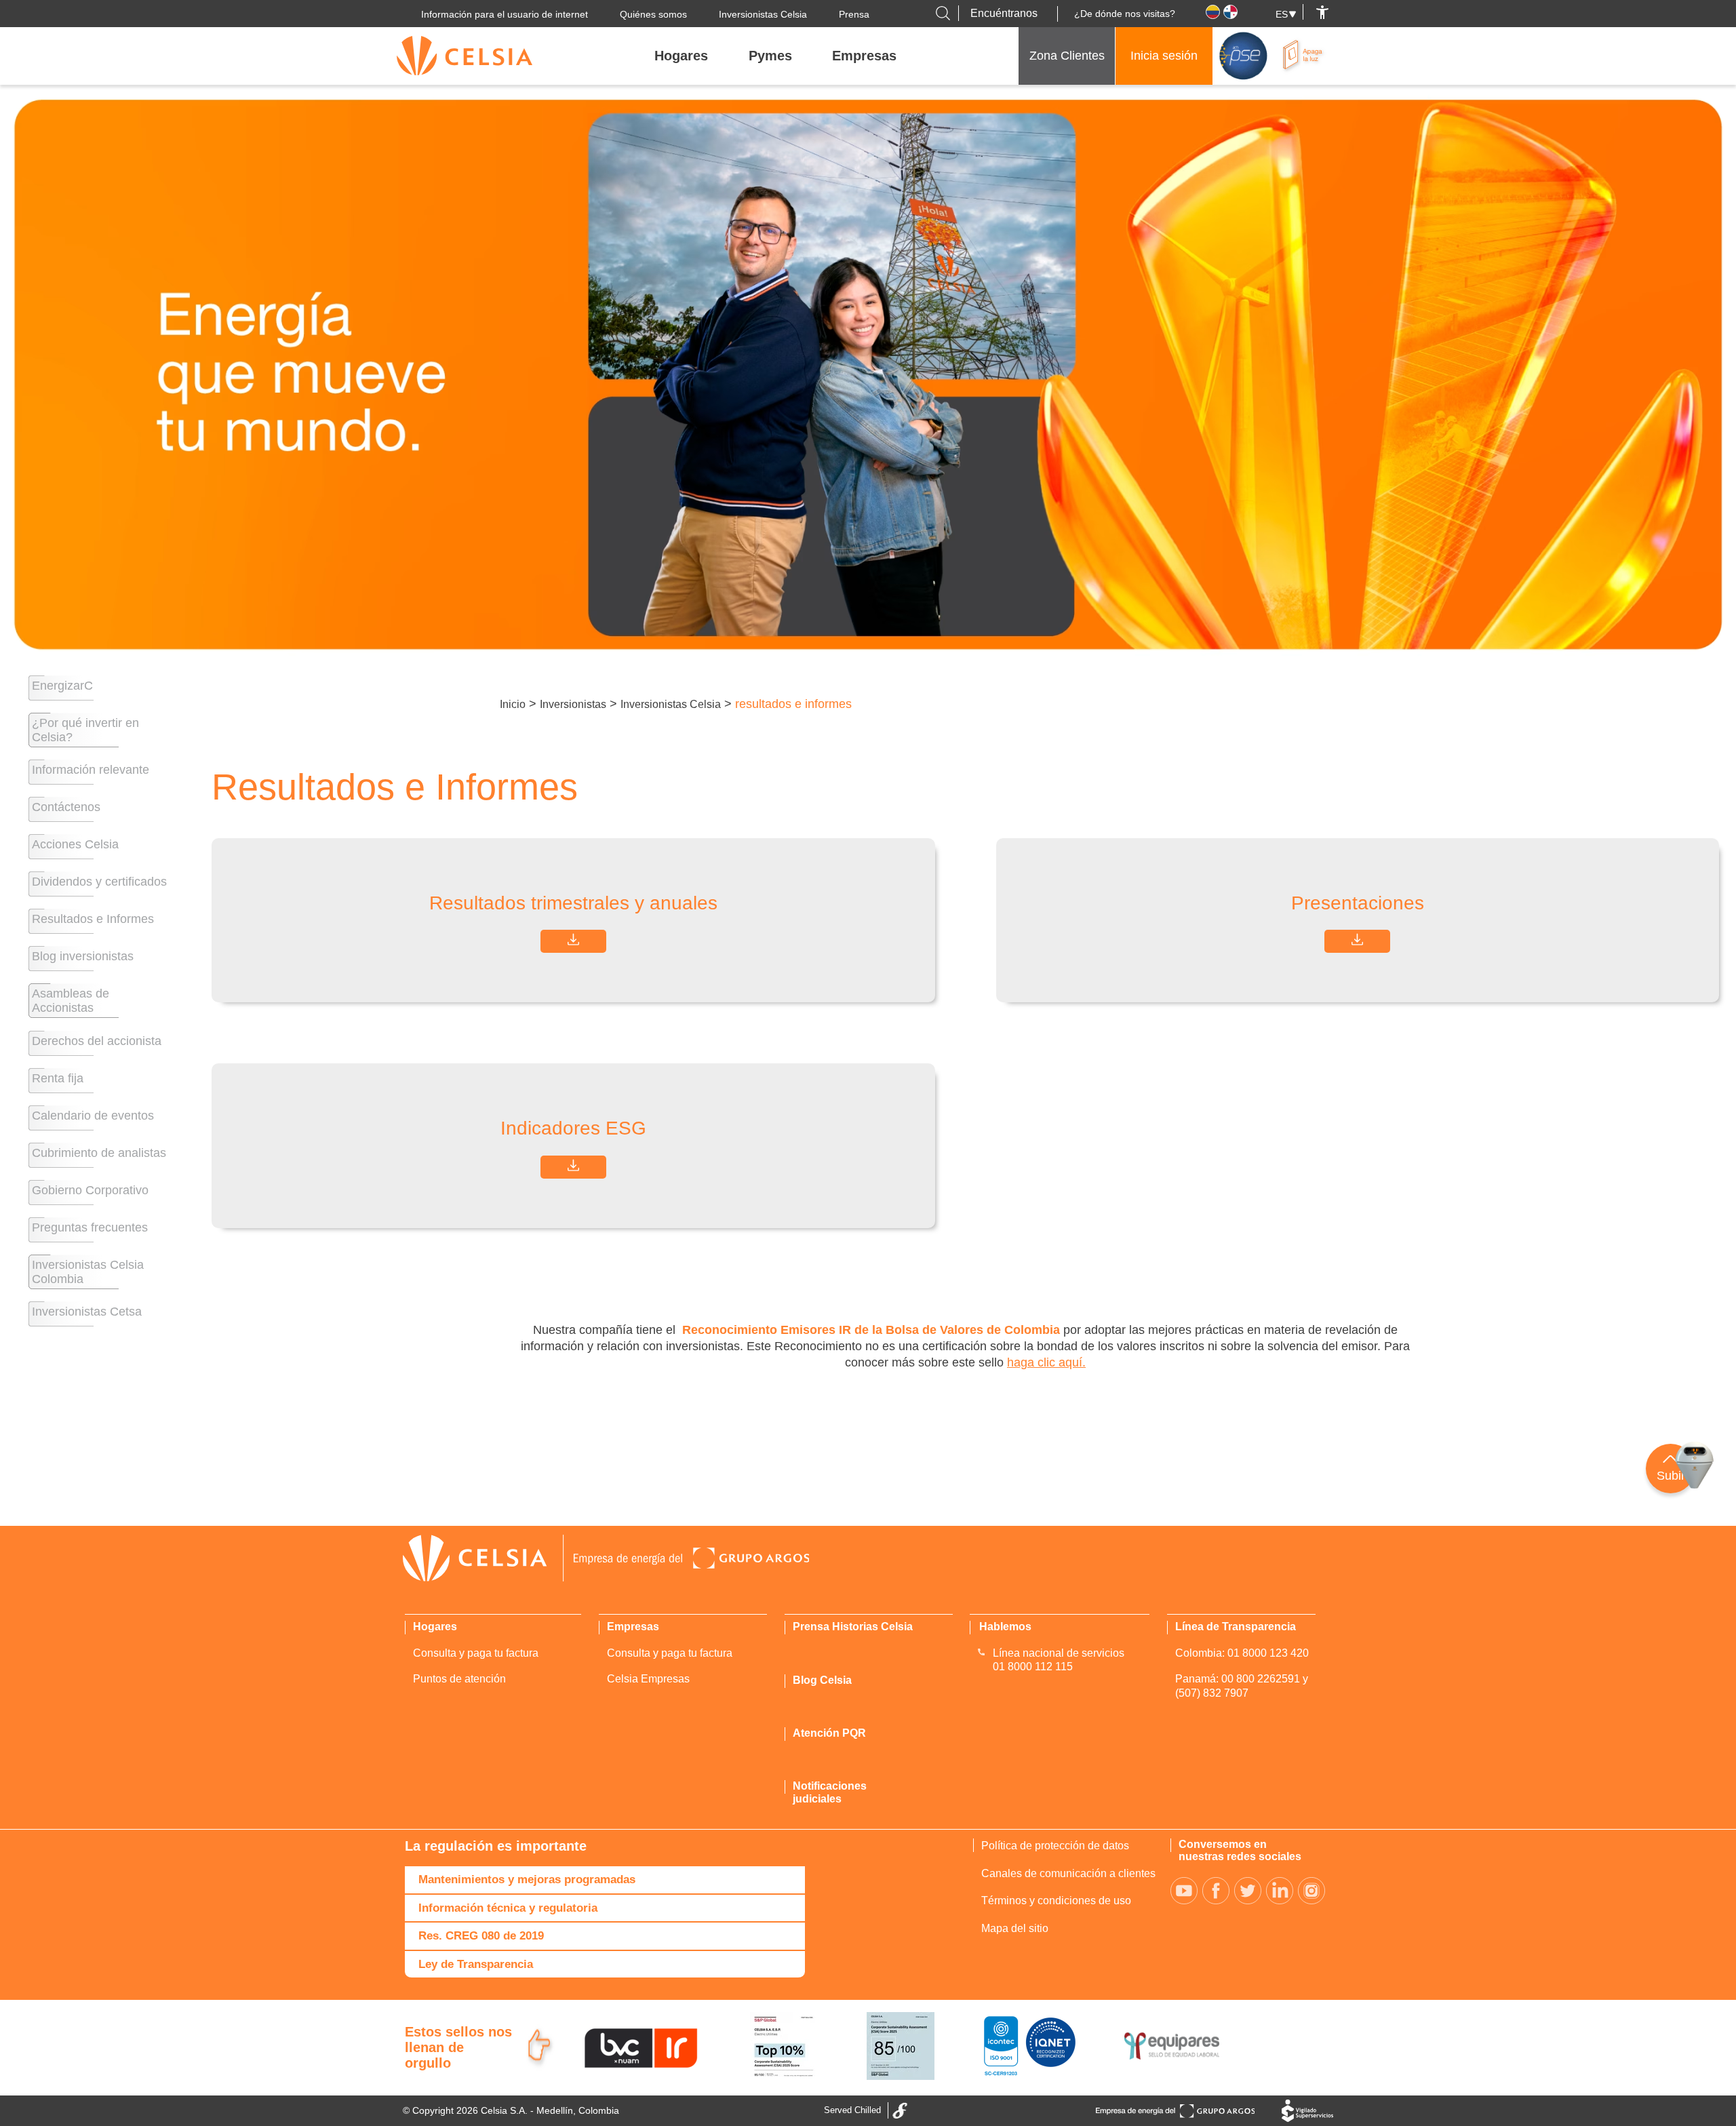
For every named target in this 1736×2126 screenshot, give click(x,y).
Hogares (681, 56)
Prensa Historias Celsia (853, 1627)
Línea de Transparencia (1236, 1627)
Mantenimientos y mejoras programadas (527, 1879)
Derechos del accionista (97, 1041)
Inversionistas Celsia (763, 14)
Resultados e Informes (93, 919)
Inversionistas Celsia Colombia (88, 1272)
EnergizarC (62, 686)
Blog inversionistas (83, 956)
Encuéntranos (1004, 13)
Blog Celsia (822, 1680)
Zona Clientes (1067, 56)
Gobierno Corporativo (90, 1190)
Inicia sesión (1164, 56)
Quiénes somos (653, 14)
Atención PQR (829, 1733)
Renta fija (58, 1078)
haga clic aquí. (1046, 1362)
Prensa (854, 14)
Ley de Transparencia (476, 1964)
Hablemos (1005, 1627)
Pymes (770, 56)
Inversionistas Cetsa (87, 1312)
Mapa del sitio (1015, 1928)
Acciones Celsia (75, 844)
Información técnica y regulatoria (508, 1908)
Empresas (864, 56)
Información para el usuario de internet (505, 14)
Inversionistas (573, 704)
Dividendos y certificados (99, 882)
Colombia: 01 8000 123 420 (1242, 1653)
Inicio (513, 704)
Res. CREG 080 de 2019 (481, 1936)
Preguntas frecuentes (90, 1227)
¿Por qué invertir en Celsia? (85, 730)
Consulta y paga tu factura (476, 1653)
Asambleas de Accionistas (71, 1001)
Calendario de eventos (93, 1116)
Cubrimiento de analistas (99, 1153)
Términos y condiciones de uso (1056, 1901)
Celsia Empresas (648, 1679)
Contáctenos (66, 807)
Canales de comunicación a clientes (1068, 1873)
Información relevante (91, 770)
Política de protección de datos (1055, 1846)
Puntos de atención (459, 1679)
